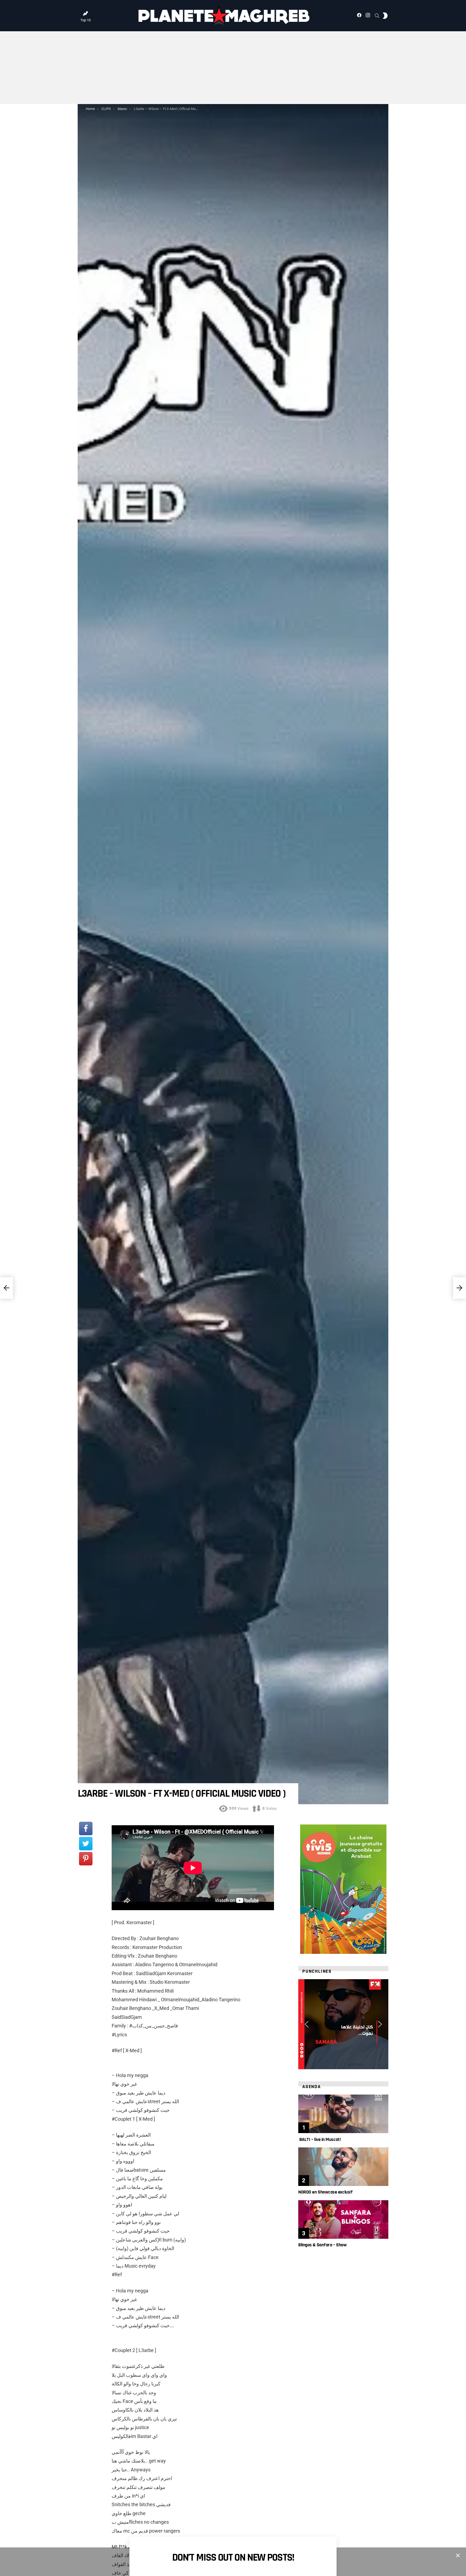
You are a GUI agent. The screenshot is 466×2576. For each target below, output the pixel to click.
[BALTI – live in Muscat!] (343, 2114)
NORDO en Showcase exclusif (325, 2192)
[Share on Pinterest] (86, 1859)
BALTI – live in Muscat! (319, 2139)
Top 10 (85, 20)
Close (458, 2556)
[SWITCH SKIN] (385, 16)
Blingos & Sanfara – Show (322, 2245)
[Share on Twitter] (86, 1844)
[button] (307, 2024)
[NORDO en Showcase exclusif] (343, 2167)
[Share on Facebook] (86, 1828)
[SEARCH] (377, 16)
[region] (343, 2024)
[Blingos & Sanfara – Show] (343, 2219)
